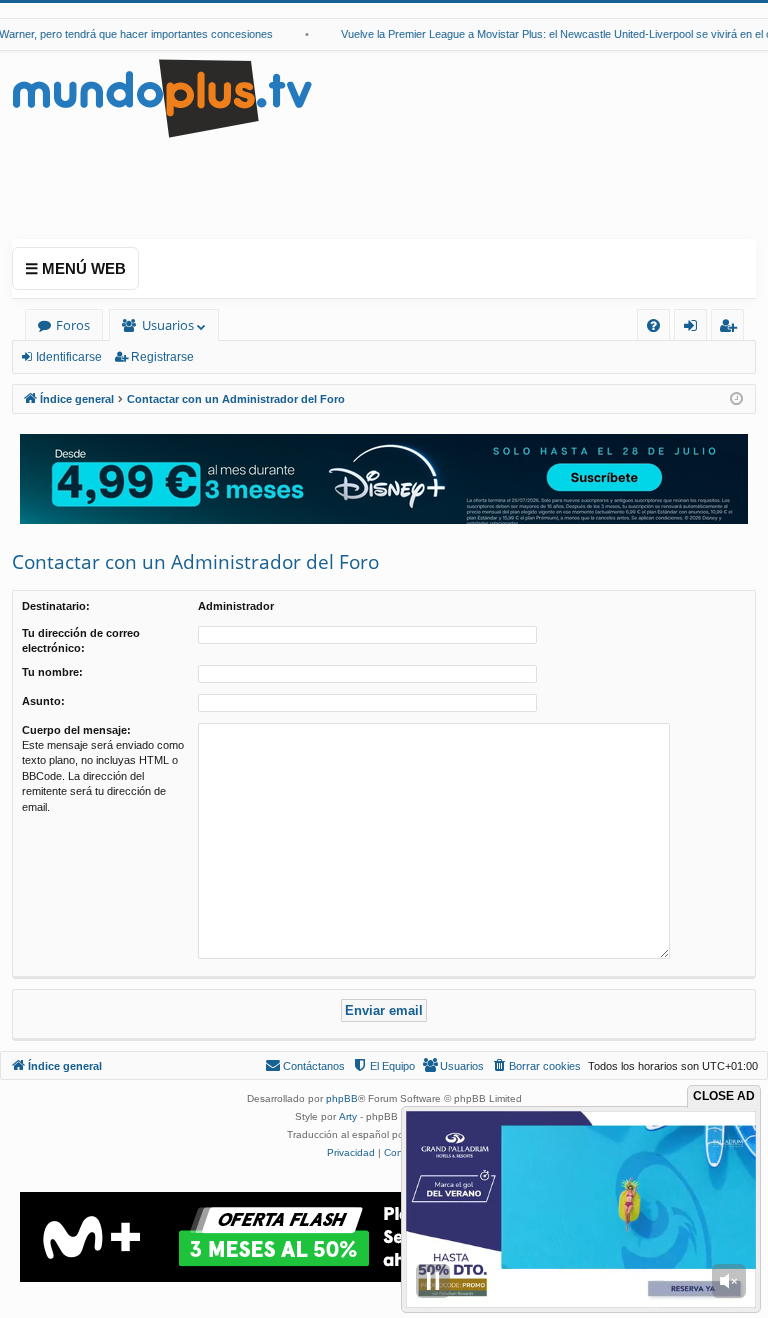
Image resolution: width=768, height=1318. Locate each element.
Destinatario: (56, 606)
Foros (73, 325)
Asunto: (43, 701)
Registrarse (162, 357)
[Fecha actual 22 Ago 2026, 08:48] (736, 399)
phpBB (342, 1098)
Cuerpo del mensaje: (76, 730)
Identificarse (69, 357)
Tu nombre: (52, 672)
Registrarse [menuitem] (732, 328)
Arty (348, 1116)
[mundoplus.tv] (162, 97)
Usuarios (168, 325)
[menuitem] (653, 325)
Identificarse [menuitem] (694, 328)
